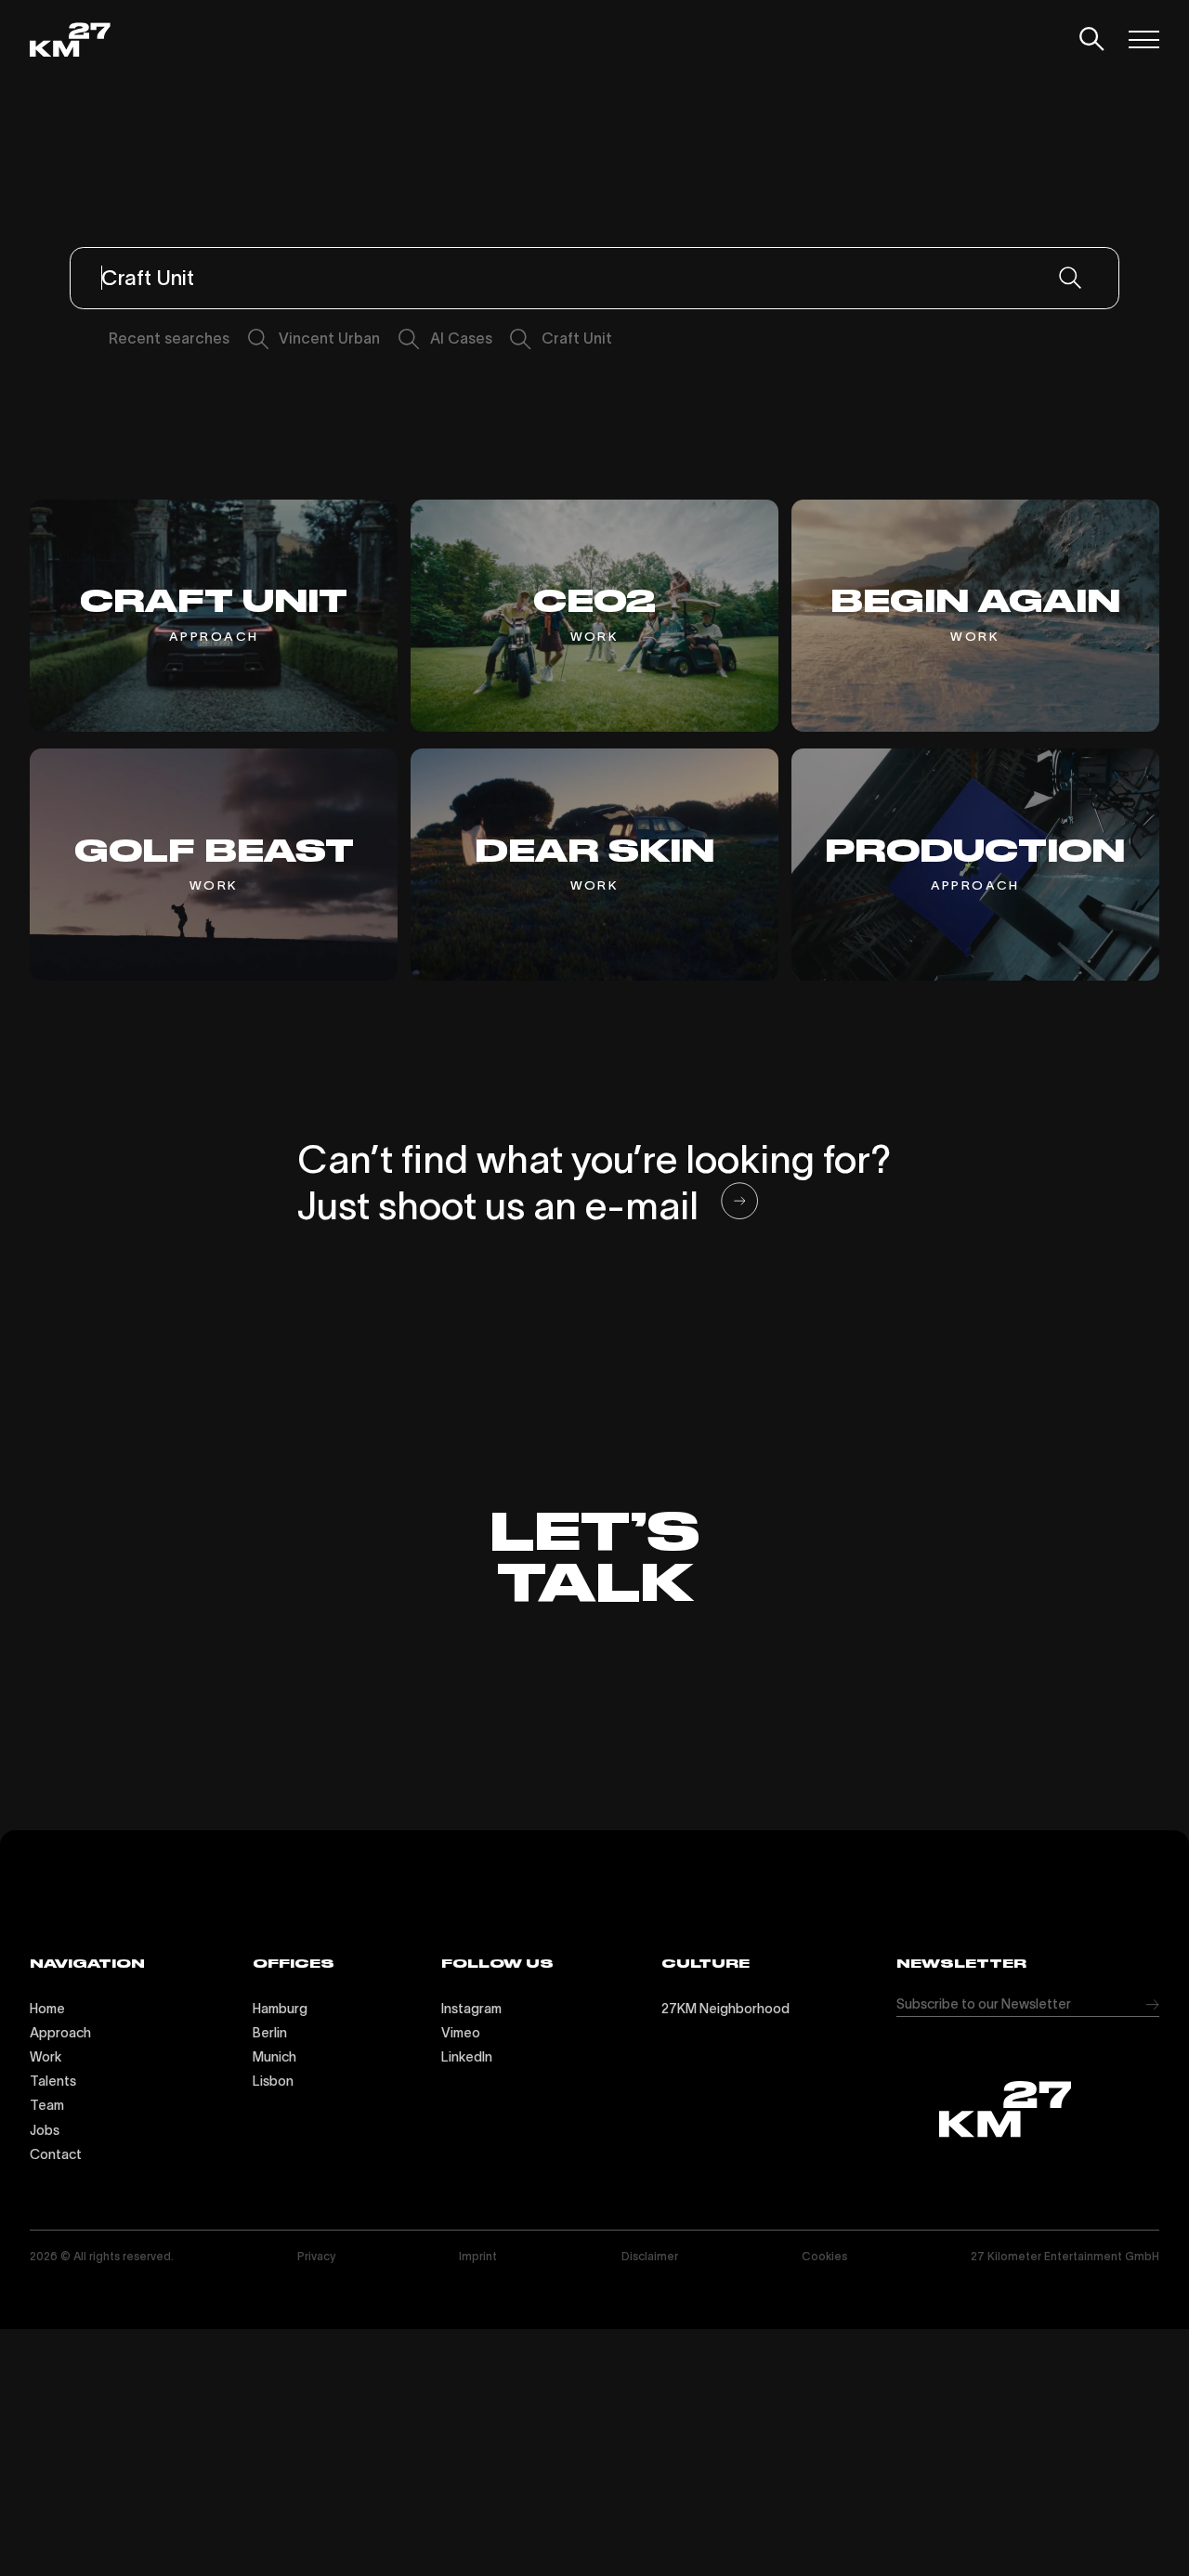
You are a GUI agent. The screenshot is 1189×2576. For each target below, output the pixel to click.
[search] (1092, 39)
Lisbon (273, 2081)
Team (47, 2105)
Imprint (478, 2256)
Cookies (824, 2256)
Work (46, 2057)
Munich (274, 2057)
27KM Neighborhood (725, 2009)
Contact (56, 2154)
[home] (70, 39)
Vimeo (461, 2033)
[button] (1148, 40)
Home (47, 2009)
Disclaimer (650, 2256)
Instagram (471, 2009)
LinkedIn (467, 2057)
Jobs (45, 2130)
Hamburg (280, 2009)
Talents (53, 2081)
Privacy (316, 2256)
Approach (60, 2033)
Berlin (270, 2033)
